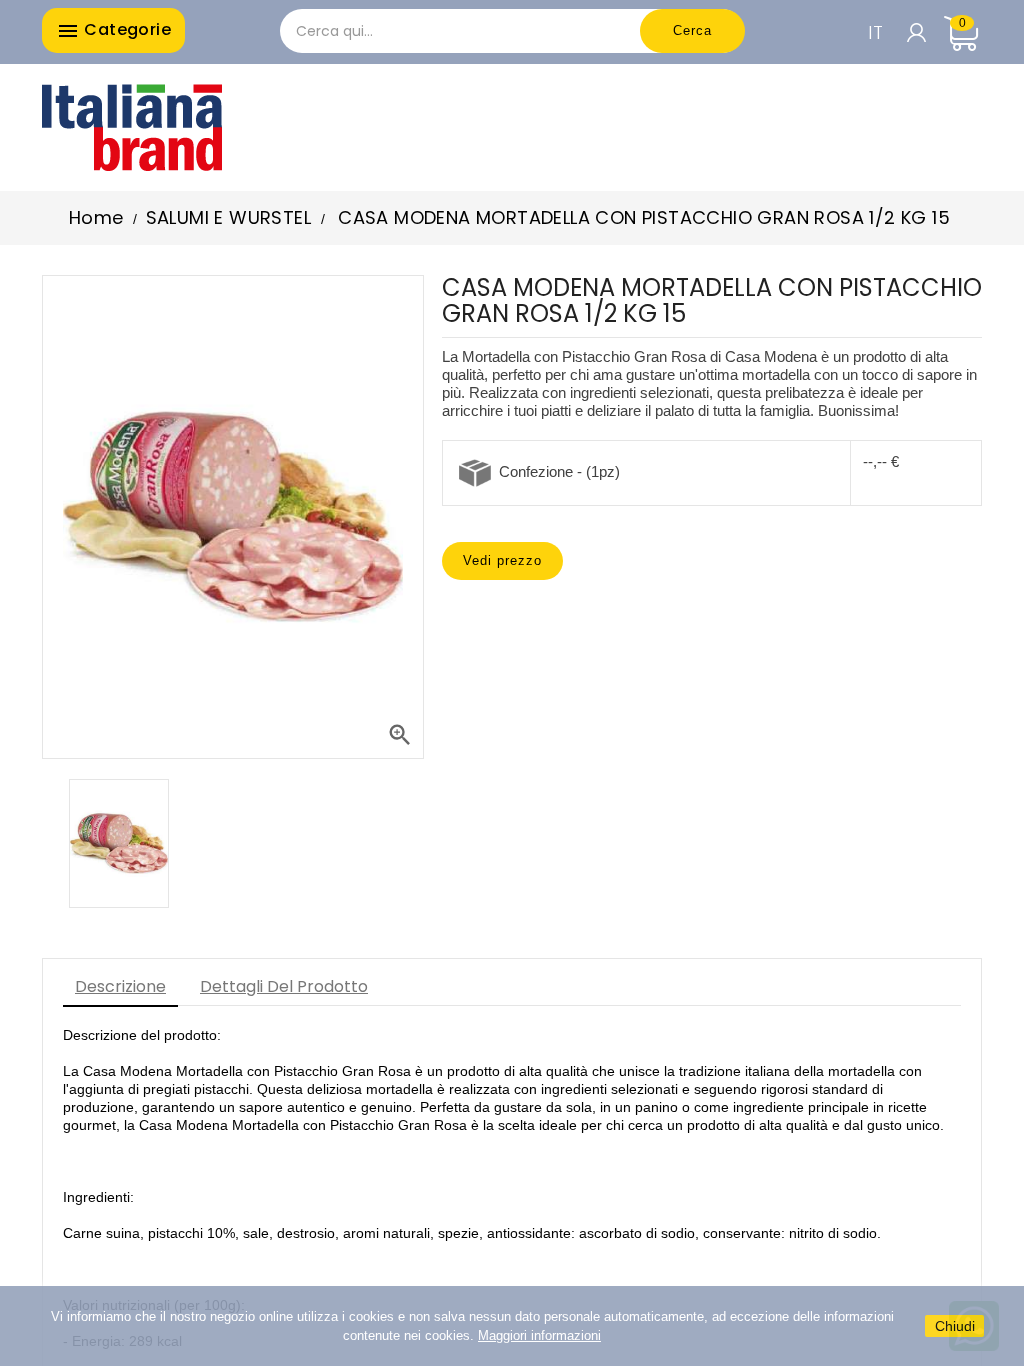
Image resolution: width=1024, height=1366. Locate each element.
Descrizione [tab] (120, 986)
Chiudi (955, 1326)
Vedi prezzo (502, 560)
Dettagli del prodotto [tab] (284, 986)
